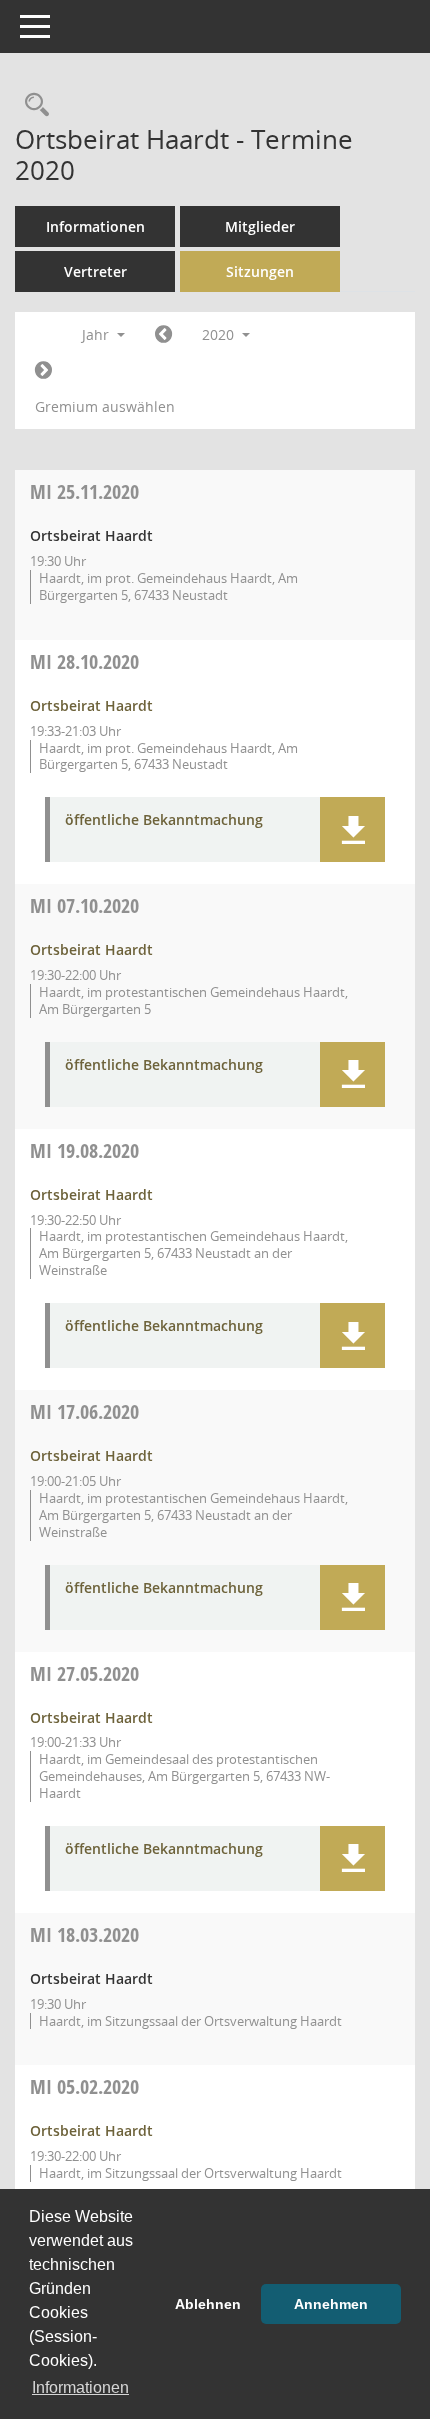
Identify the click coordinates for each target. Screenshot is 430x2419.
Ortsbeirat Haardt (91, 705)
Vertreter (95, 271)
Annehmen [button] (331, 2304)
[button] (352, 829)
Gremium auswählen (105, 406)
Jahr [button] (97, 334)
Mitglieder (260, 226)
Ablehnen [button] (208, 2304)
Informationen (95, 226)
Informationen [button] (80, 2387)
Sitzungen (260, 271)
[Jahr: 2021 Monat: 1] (43, 371)
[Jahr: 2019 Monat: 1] (163, 335)
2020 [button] (220, 334)
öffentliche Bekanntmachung (164, 820)
